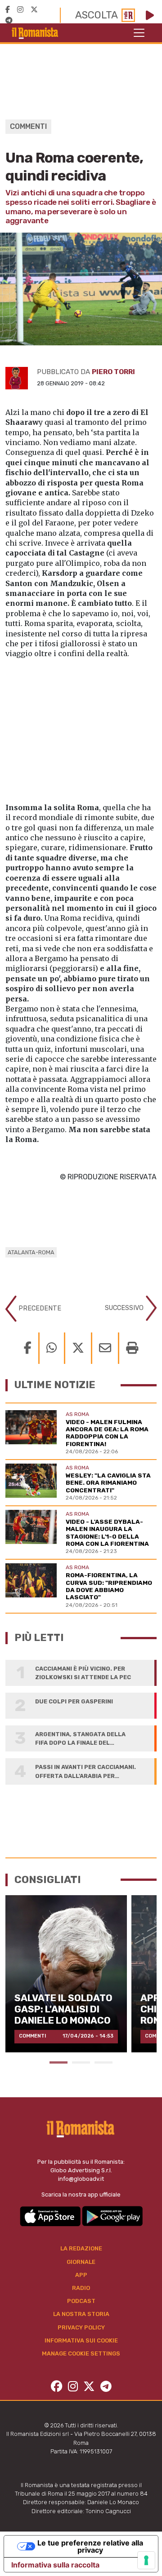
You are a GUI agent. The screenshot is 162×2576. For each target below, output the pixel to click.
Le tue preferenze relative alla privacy (90, 2546)
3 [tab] (103, 2062)
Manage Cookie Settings (81, 2353)
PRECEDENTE (39, 1308)
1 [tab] (58, 2062)
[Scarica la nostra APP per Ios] (51, 2216)
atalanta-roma (31, 1252)
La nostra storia (81, 2314)
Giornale (81, 2262)
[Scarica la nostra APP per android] (112, 2216)
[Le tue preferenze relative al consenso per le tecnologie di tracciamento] (146, 2560)
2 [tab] (81, 2062)
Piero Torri (113, 372)
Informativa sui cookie (81, 2340)
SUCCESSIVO (125, 1308)
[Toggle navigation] (139, 33)
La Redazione (81, 2248)
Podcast (81, 2301)
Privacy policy (81, 2327)
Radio (81, 2288)
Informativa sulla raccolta (55, 2565)
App (81, 2275)
